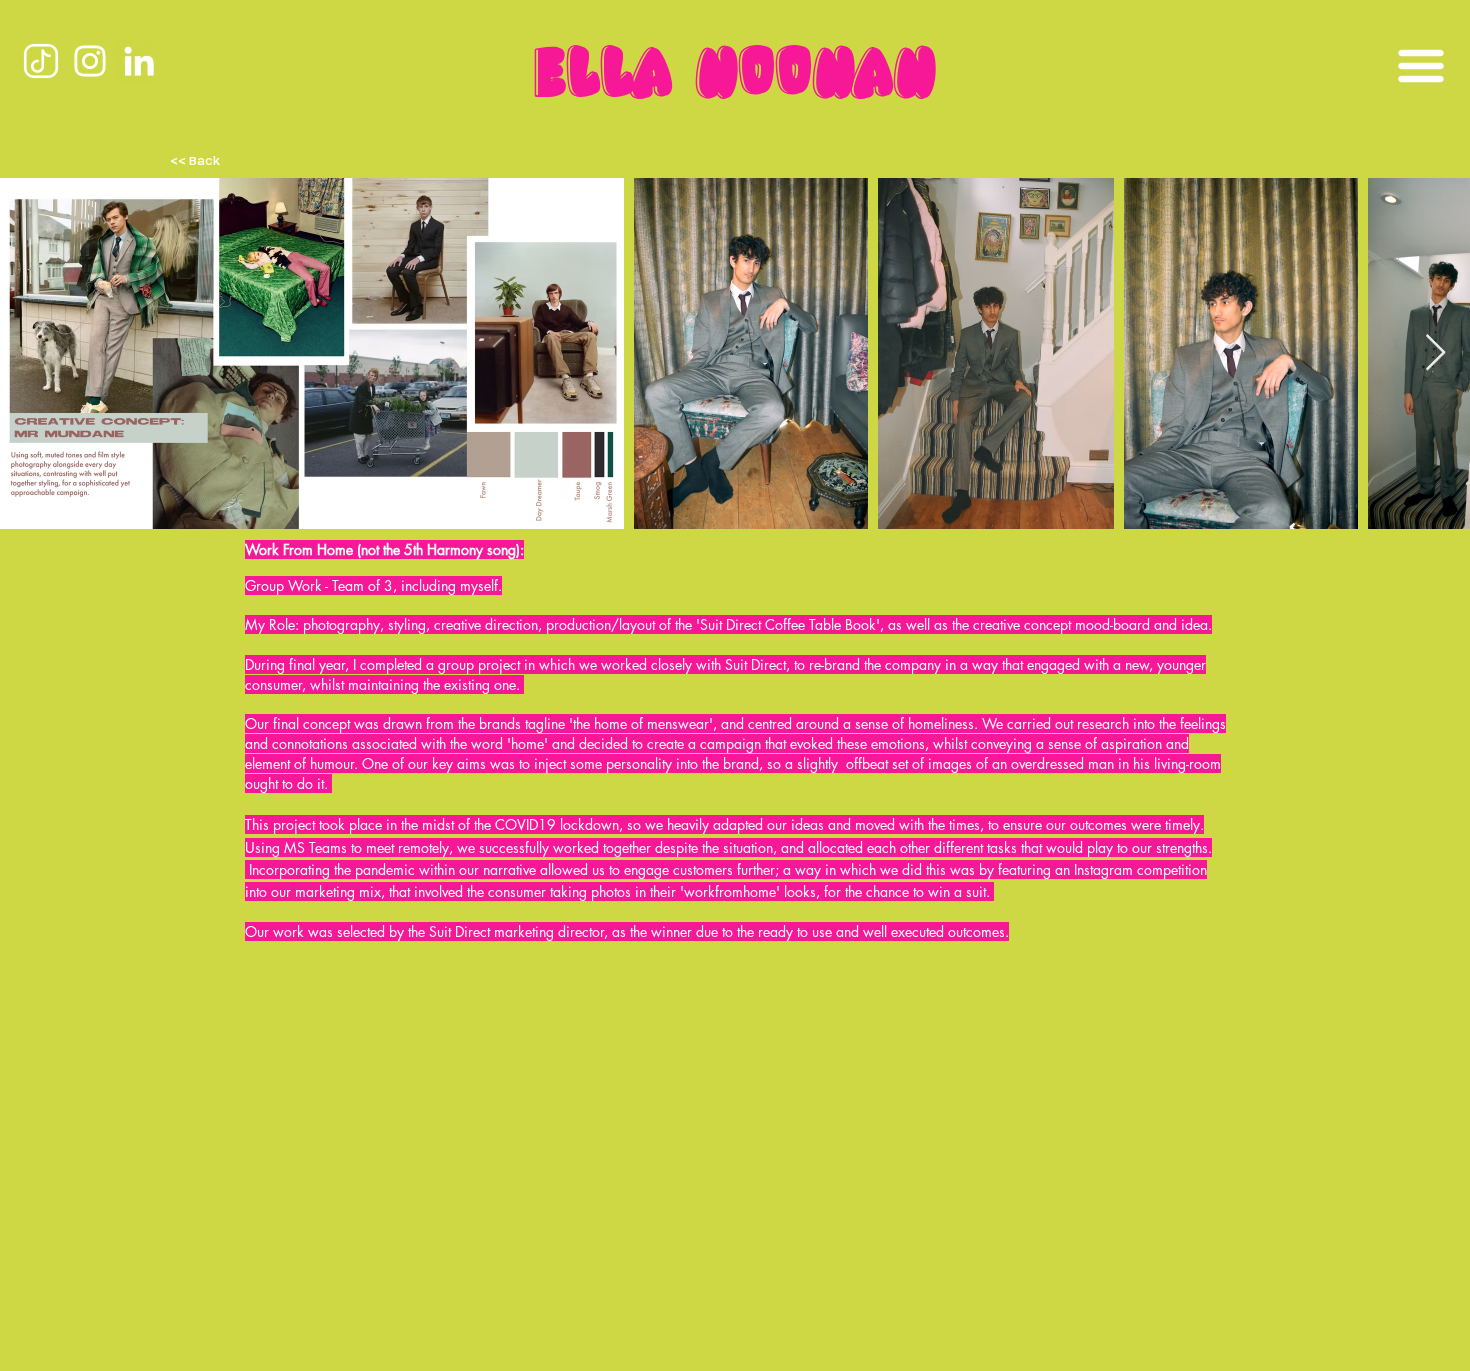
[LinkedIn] (139, 61)
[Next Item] (1435, 353)
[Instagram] (90, 61)
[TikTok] (41, 61)
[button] (1420, 66)
